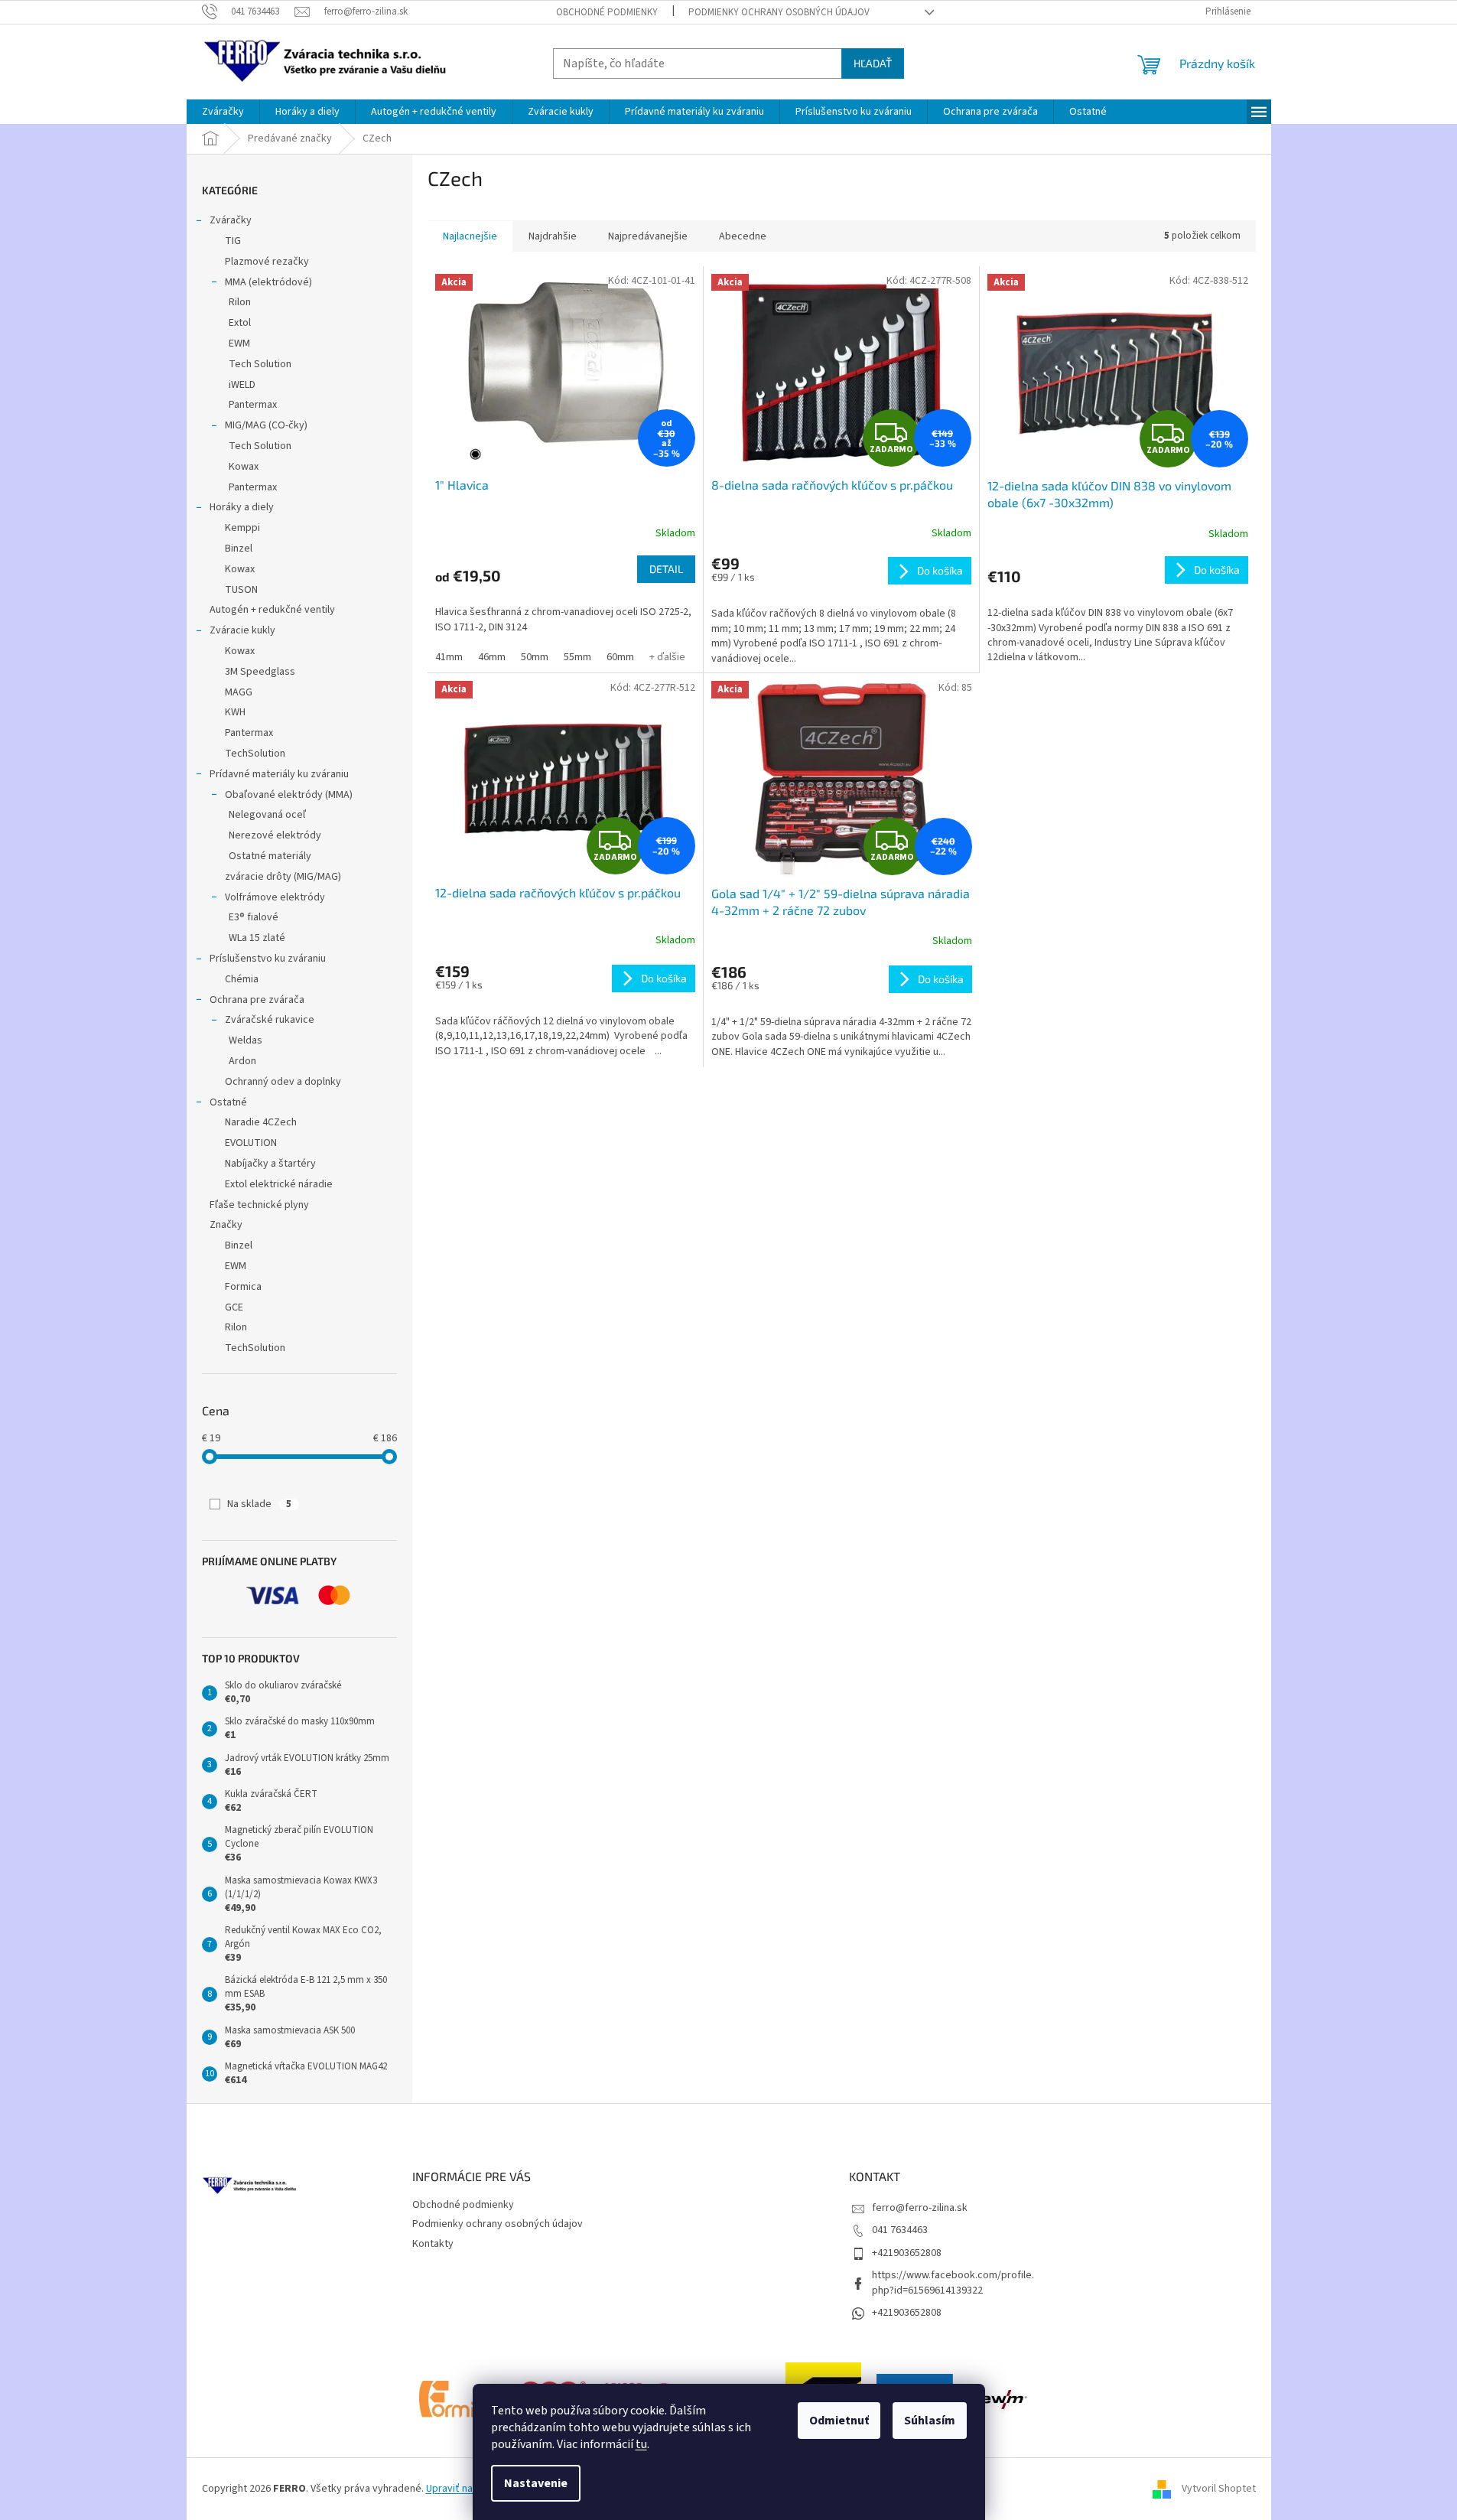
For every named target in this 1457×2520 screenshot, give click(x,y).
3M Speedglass (260, 672)
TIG (233, 241)
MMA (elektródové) (268, 282)
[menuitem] (223, 112)
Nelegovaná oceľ (267, 815)
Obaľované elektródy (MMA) (289, 795)
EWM (239, 343)
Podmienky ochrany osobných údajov (779, 12)
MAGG (239, 692)
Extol (240, 323)
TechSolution (255, 754)
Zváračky (231, 220)
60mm (620, 657)
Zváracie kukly (242, 630)
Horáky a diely (242, 507)
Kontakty (433, 2244)
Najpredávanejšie (648, 236)
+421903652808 (907, 2253)
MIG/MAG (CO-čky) (266, 425)
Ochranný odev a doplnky (283, 1082)
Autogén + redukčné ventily (272, 610)
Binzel (239, 549)
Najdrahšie (553, 236)
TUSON (241, 590)
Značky (226, 1225)
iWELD (242, 385)
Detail (666, 569)
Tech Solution (260, 364)
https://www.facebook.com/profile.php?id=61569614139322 (953, 2282)
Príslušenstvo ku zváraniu (268, 959)
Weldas (246, 1040)
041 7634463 (900, 2230)
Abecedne (743, 236)
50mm (535, 657)
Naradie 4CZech (261, 1122)
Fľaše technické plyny (259, 1205)
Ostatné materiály (270, 856)
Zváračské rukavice (270, 1020)
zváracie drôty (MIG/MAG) (283, 877)
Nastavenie (536, 2483)
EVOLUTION (251, 1143)
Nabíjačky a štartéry (270, 1164)
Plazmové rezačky (267, 262)
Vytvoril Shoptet (1219, 2489)
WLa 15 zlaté (257, 938)
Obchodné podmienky (607, 12)
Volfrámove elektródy (275, 897)
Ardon (242, 1061)
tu (641, 2444)
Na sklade (259, 1504)
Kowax (244, 467)
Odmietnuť (839, 2421)
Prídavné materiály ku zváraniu (279, 774)
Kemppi (242, 528)
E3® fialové (254, 917)
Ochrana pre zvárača (257, 1000)
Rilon (240, 302)
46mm (492, 657)
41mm (449, 657)
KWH (235, 712)
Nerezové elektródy (275, 835)
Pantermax (253, 405)
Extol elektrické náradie (279, 1184)
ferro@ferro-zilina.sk (920, 2208)
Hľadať (873, 63)
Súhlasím (930, 2421)
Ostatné (228, 1102)
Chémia (242, 979)
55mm (577, 657)
